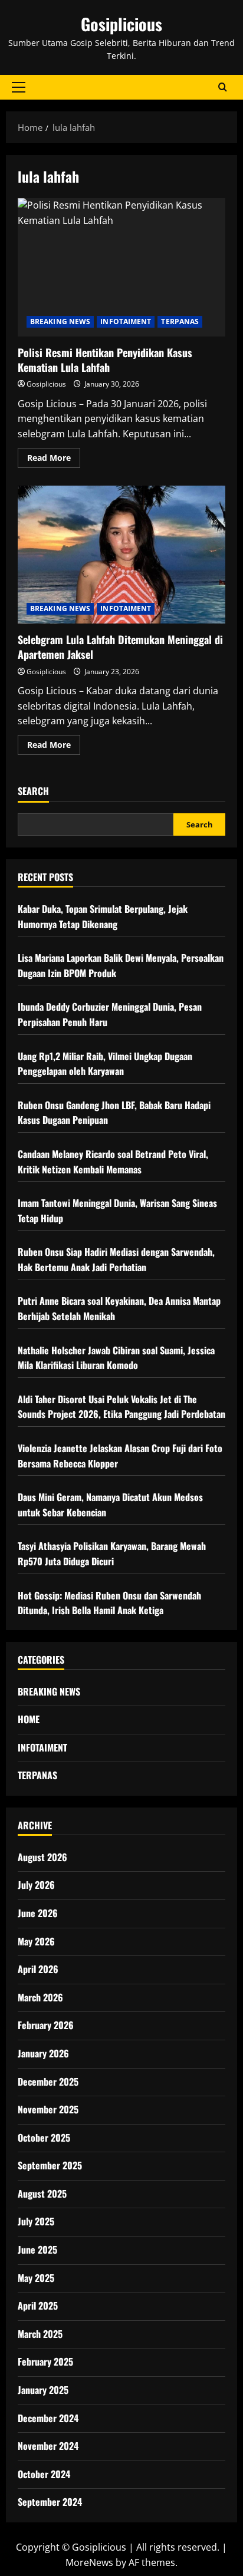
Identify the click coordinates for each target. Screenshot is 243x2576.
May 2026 (36, 1941)
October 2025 (44, 2138)
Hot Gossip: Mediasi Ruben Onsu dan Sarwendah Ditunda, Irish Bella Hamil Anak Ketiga (109, 1603)
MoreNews (89, 2562)
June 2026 (38, 1913)
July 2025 (36, 2221)
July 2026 (36, 1885)
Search (33, 791)
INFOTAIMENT (126, 321)
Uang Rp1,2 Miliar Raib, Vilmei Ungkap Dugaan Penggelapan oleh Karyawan (105, 1064)
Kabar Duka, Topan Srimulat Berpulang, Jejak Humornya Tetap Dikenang (103, 916)
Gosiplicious (121, 24)
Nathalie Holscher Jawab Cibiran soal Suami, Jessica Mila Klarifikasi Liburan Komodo (116, 1358)
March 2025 (40, 2334)
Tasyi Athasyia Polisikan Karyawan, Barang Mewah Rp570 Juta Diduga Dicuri (112, 1553)
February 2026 (46, 2025)
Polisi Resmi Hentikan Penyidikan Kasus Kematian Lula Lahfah (121, 267)
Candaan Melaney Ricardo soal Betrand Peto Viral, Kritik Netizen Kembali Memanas (113, 1162)
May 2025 (36, 2278)
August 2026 (42, 1857)
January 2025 (43, 2390)
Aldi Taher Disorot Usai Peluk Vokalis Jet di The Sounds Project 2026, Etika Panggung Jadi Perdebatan (121, 1407)
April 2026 (38, 1969)
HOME (29, 1719)
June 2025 (37, 2250)
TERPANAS (180, 321)
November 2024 (48, 2446)
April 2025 (38, 2305)
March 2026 (40, 1997)
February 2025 (45, 2361)
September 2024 (50, 2502)
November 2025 (48, 2109)
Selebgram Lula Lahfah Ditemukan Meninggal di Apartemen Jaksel (121, 555)
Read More (54, 460)
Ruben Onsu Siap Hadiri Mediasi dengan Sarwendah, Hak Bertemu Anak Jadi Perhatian (116, 1259)
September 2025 (50, 2165)
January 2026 (43, 2053)
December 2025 (48, 2082)
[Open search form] (223, 87)
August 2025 (42, 2194)
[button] (19, 87)
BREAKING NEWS (60, 321)
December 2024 (48, 2418)
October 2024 (44, 2474)
